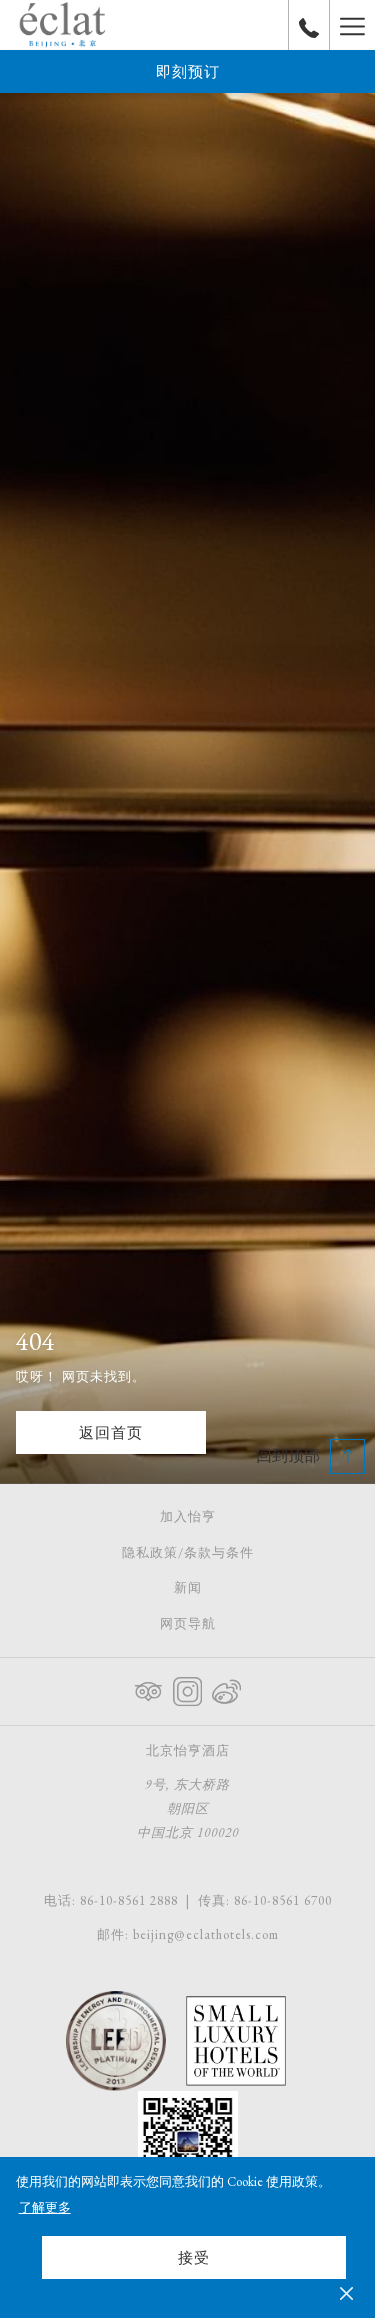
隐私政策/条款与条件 (188, 1552)
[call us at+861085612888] (309, 25)
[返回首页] (62, 25)
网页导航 (188, 1623)
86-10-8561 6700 (283, 1900)
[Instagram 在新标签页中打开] (187, 1688)
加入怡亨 (188, 1516)
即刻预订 (188, 71)
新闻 (188, 1587)
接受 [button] (194, 2257)
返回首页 (111, 1432)
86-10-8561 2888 (129, 1900)
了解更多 (45, 2207)
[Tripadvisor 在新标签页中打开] (148, 1688)
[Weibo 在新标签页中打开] (226, 1688)
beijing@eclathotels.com (206, 1934)
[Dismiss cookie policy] (346, 2292)
